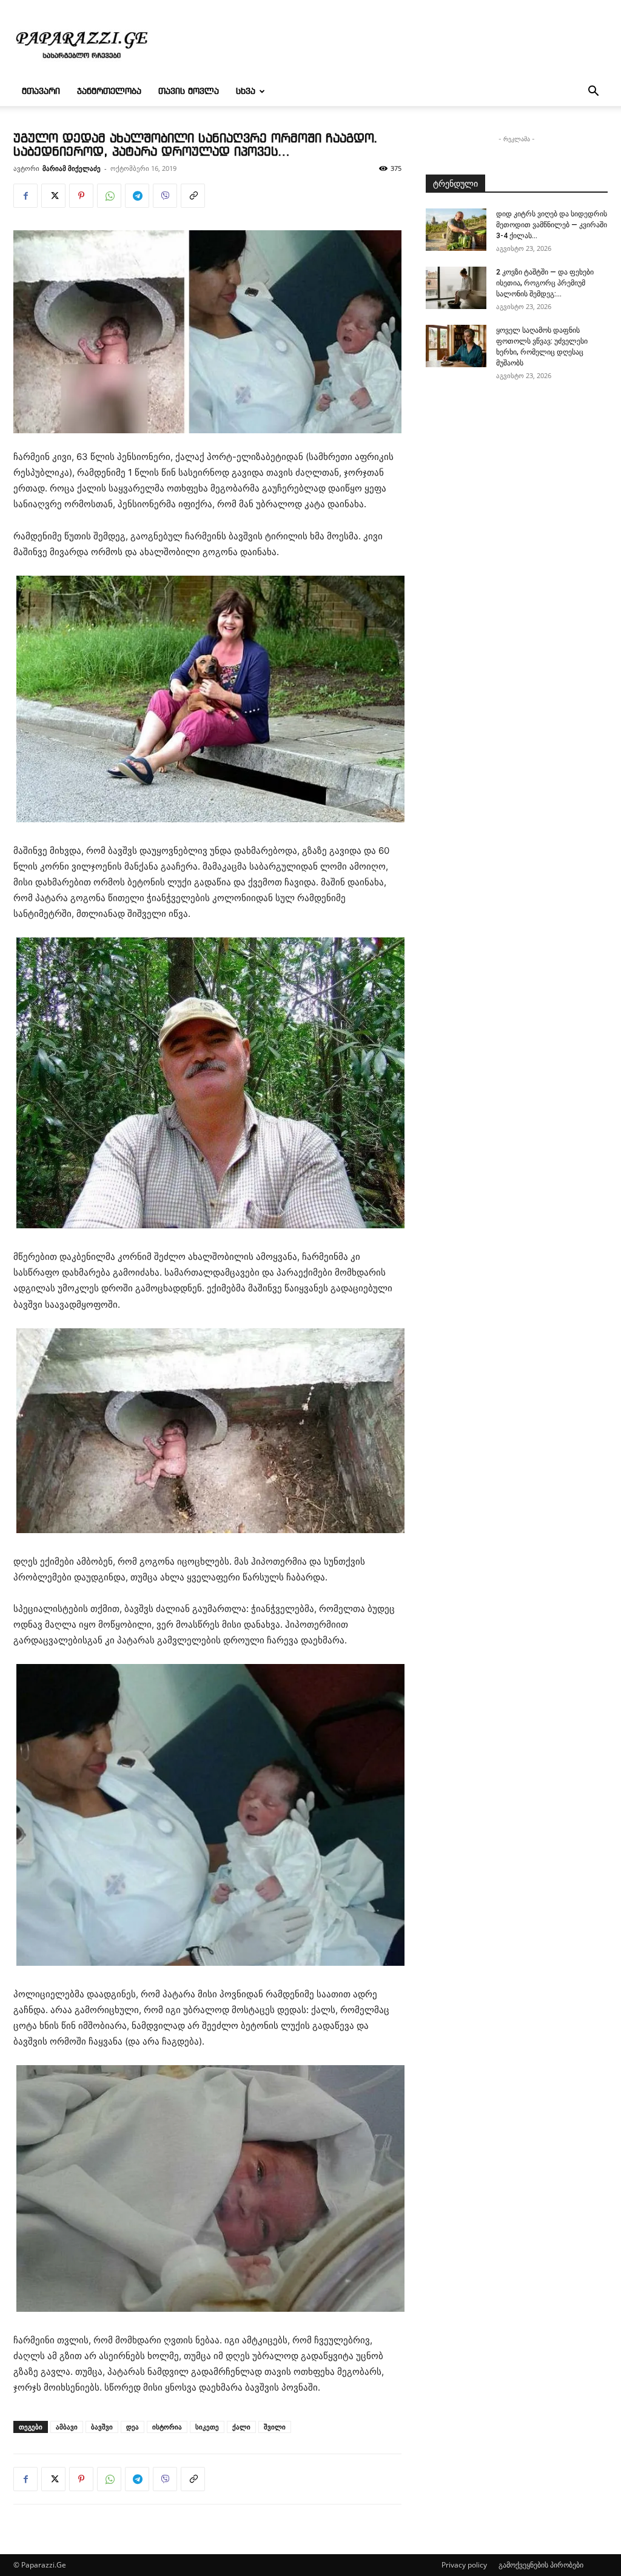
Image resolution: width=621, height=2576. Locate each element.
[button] (593, 92)
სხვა (246, 92)
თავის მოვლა (189, 92)
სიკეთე (207, 2427)
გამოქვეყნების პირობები (541, 2565)
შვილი (275, 2427)
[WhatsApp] (109, 196)
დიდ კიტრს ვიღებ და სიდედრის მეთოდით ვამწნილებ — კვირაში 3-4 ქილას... (552, 225)
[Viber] (165, 196)
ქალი (241, 2427)
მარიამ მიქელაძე (72, 168)
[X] (53, 196)
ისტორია (167, 2427)
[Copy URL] (193, 196)
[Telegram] (137, 196)
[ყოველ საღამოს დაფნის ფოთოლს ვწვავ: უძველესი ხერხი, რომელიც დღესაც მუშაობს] (456, 346)
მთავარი (41, 92)
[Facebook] (25, 196)
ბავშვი (102, 2427)
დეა (133, 2427)
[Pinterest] (81, 196)
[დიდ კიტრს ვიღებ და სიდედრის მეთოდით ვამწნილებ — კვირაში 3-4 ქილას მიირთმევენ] (456, 230)
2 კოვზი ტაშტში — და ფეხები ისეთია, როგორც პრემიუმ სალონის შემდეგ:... (545, 283)
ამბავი (67, 2427)
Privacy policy (464, 2565)
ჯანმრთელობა (109, 92)
